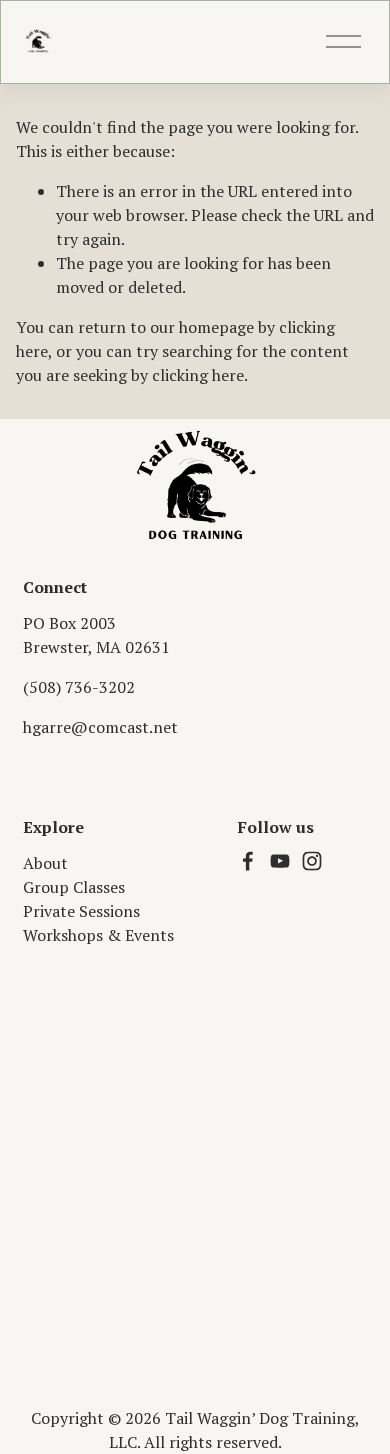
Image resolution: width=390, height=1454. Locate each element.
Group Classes (74, 887)
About (45, 863)
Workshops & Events (98, 935)
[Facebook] (248, 861)
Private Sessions (81, 911)
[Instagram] (312, 861)
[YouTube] (280, 861)
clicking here (198, 375)
